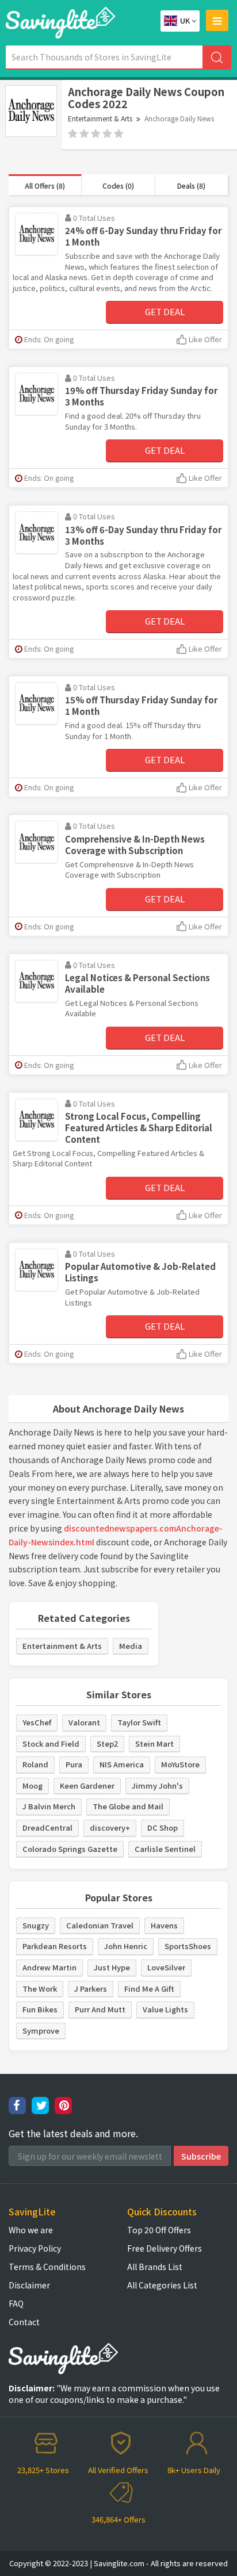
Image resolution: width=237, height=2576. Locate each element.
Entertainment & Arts (100, 118)
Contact (24, 2322)
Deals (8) (191, 185)
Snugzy (36, 1925)
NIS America (122, 1764)
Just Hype (112, 1967)
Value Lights (165, 2009)
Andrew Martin (49, 1967)
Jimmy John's (157, 1785)
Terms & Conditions (47, 2267)
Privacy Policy (35, 2248)
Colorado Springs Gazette (70, 1849)
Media (131, 1646)
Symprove (41, 2030)
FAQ (16, 2303)
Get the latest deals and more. (73, 2133)
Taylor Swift (139, 1722)
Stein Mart (154, 1744)
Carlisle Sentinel (165, 1849)
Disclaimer (29, 2285)
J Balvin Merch (49, 1806)
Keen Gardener (87, 1785)
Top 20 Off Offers (159, 2230)
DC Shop (163, 1827)
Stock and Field (51, 1744)
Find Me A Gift (149, 1989)
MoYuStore (180, 1764)
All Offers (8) (45, 185)
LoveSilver (166, 1967)
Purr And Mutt (100, 2009)
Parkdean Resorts (55, 1946)
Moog (33, 1785)
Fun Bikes (40, 2009)
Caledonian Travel (100, 1925)
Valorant (84, 1722)
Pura (74, 1764)
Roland (35, 1764)
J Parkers (91, 1989)
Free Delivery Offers (165, 2248)
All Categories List (162, 2285)
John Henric (126, 1946)
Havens (164, 1925)
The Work (40, 1989)
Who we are (31, 2230)
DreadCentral (47, 1827)
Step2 (107, 1744)
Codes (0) (118, 185)
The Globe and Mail (128, 1806)
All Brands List (155, 2267)
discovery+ (110, 1827)
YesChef (37, 1722)
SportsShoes (188, 1946)
